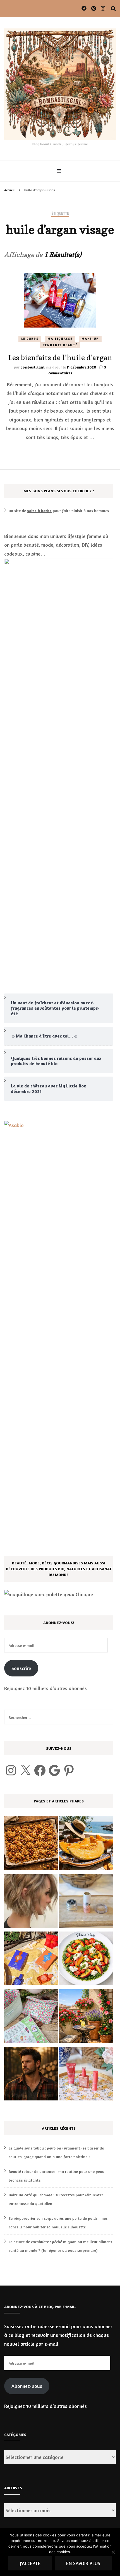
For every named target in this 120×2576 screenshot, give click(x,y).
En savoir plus (83, 2563)
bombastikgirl (33, 367)
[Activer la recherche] (113, 9)
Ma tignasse (60, 339)
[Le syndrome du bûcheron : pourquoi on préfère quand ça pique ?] (31, 2075)
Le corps (30, 339)
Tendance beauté (60, 345)
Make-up (90, 339)
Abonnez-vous (27, 2386)
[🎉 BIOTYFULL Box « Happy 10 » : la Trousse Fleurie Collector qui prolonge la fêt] (31, 2018)
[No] (113, 2552)
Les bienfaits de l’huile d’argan (60, 358)
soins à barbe (39, 511)
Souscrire (21, 1668)
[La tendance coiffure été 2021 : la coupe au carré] (31, 1902)
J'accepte (30, 2563)
